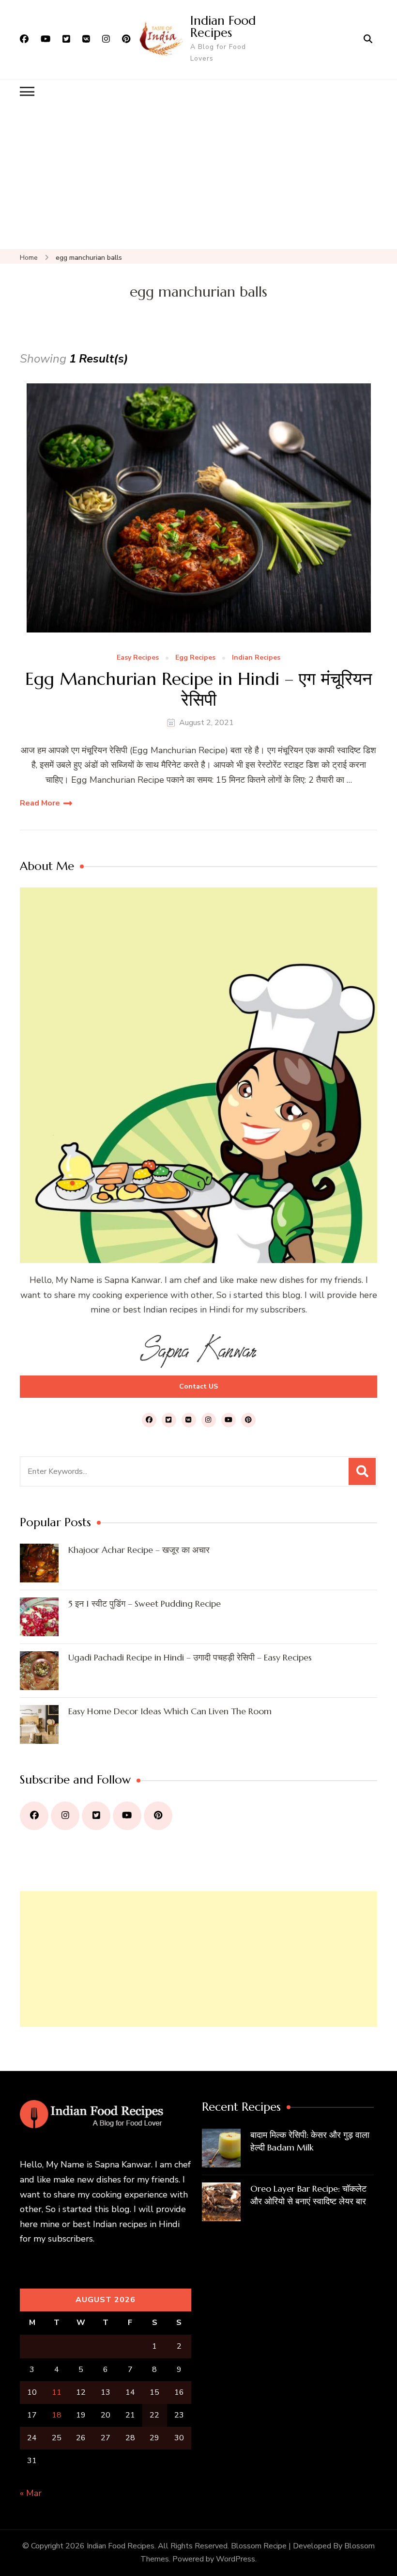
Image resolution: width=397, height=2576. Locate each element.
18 (57, 2415)
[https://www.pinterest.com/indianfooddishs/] (158, 1816)
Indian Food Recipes (223, 26)
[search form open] (368, 39)
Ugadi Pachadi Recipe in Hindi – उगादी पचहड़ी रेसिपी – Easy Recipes (190, 1657)
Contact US (198, 1386)
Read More (40, 803)
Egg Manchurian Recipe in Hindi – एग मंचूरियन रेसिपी (198, 689)
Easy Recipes (138, 658)
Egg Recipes (195, 658)
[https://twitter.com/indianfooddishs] (96, 1816)
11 (57, 2392)
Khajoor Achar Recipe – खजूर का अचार (139, 1550)
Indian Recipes (256, 658)
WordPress (236, 2559)
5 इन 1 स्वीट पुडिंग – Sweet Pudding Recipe (145, 1604)
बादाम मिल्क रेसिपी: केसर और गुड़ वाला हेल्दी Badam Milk (310, 2141)
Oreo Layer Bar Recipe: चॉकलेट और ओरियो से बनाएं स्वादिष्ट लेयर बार (308, 2195)
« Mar (31, 2493)
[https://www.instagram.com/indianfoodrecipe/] (65, 1816)
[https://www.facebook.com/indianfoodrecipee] (34, 1816)
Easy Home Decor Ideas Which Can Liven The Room (170, 1711)
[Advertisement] (198, 176)
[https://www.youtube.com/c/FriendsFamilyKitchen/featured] (127, 1816)
